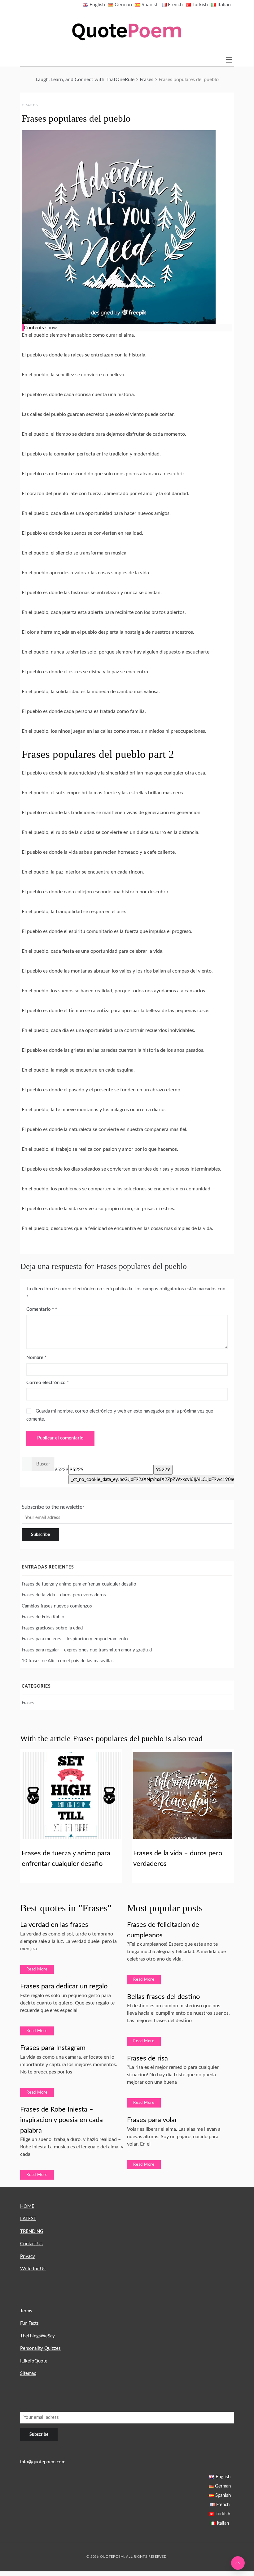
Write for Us (33, 2269)
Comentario (40, 1309)
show (51, 328)
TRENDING (32, 2231)
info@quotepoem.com (43, 2462)
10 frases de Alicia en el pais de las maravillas (68, 1661)
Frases (30, 105)
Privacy (28, 2257)
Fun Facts (29, 2323)
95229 (61, 1470)
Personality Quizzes (40, 2348)
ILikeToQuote (34, 2361)
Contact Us (31, 2244)
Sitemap (28, 2373)
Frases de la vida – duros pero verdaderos (64, 1595)
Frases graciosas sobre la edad (52, 1628)
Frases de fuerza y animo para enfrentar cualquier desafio (79, 1584)
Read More (37, 1969)
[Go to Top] (238, 2563)
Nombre (36, 1358)
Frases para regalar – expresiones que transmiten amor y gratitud (87, 1650)
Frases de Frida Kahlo (43, 1617)
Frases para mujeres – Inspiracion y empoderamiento (75, 1639)
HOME (27, 2206)
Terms (26, 2311)
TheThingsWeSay (37, 2336)
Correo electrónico (48, 1383)
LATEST (28, 2219)
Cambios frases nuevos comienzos (57, 1606)
